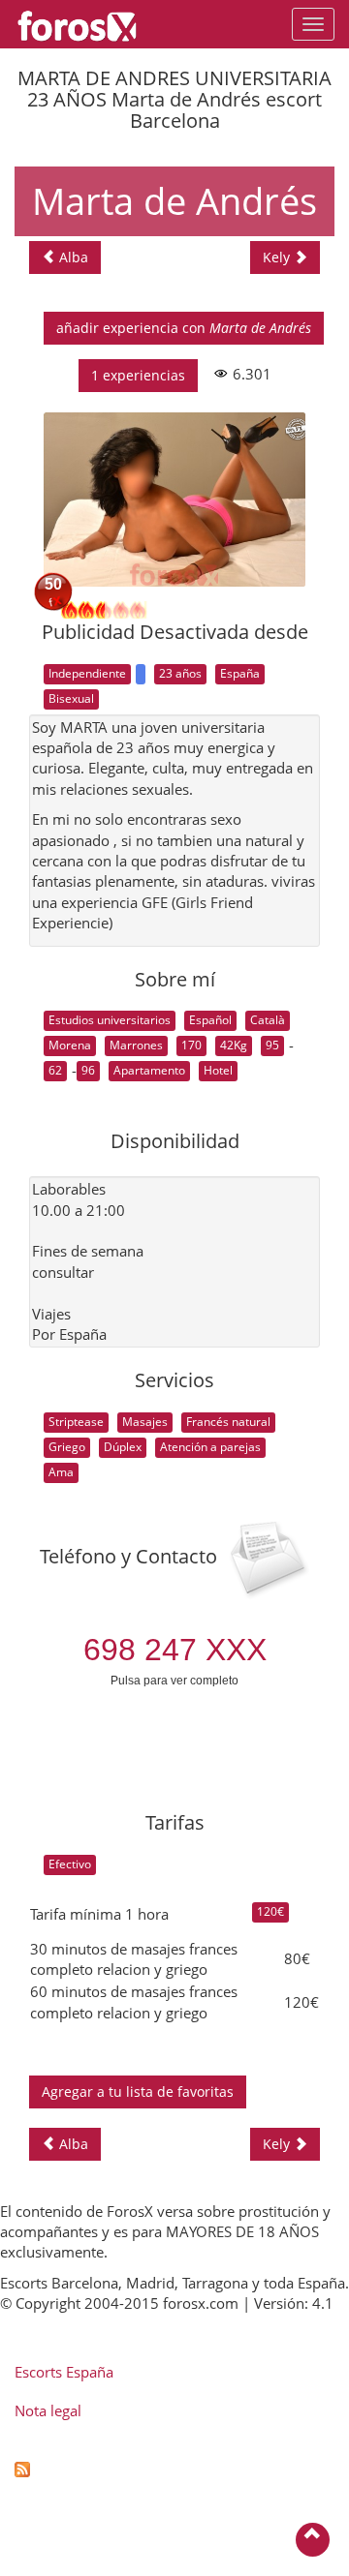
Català (268, 1020)
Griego (67, 1447)
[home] (87, 24)
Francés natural (228, 1422)
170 (191, 1045)
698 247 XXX (175, 1650)
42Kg (234, 1045)
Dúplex (123, 1447)
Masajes (145, 1422)
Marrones (136, 1045)
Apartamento (149, 1070)
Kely (278, 257)
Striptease (76, 1422)
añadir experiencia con (184, 328)
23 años (180, 673)
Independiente (87, 673)
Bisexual (71, 698)
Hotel (218, 1070)
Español (210, 1020)
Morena (70, 1045)
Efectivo (70, 1864)
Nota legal (48, 2410)
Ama (61, 1472)
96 (88, 1070)
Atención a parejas (210, 1447)
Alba (72, 257)
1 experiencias (138, 375)
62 (55, 1070)
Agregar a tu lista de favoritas (138, 2091)
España (240, 673)
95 (272, 1045)
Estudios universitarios (110, 1020)
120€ (270, 1911)
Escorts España (64, 2372)
